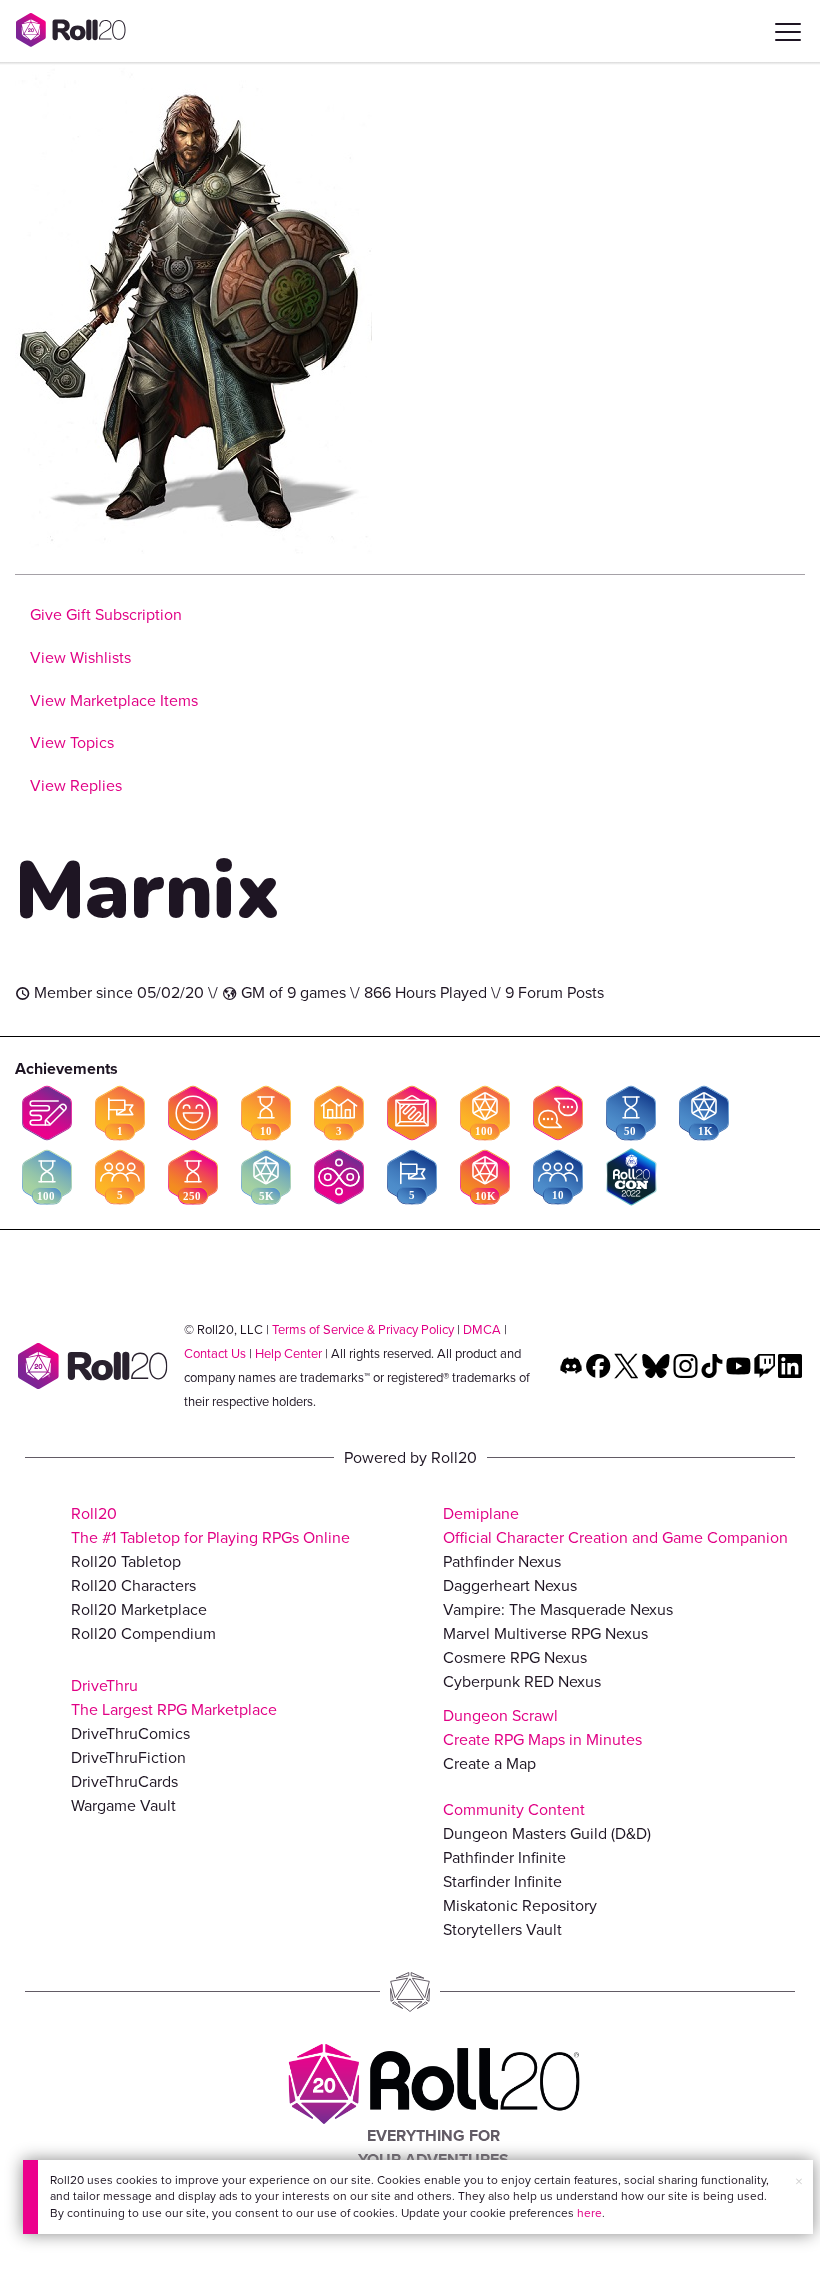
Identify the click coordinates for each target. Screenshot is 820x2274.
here (589, 2213)
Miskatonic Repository (520, 1905)
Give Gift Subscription (106, 614)
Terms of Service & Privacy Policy (363, 1329)
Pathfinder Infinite (504, 1857)
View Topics (72, 742)
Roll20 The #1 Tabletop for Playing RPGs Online (210, 1525)
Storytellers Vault (502, 1929)
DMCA (482, 1329)
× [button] (799, 2181)
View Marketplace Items (114, 700)
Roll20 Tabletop (126, 1561)
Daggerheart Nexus (510, 1585)
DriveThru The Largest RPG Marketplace (174, 1697)
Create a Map (489, 1763)
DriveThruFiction (128, 1757)
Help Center (288, 1353)
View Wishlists (80, 657)
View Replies (76, 785)
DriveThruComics (130, 1733)
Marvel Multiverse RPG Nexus (545, 1633)
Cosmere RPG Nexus (515, 1657)
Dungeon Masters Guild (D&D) (547, 1833)
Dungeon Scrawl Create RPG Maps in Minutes (542, 1727)
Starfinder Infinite (502, 1881)
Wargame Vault (123, 1805)
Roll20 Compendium (143, 1633)
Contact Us (215, 1353)
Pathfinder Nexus (502, 1561)
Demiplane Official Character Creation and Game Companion (615, 1525)
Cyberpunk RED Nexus (522, 1681)
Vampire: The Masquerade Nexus (558, 1609)
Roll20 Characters (133, 1585)
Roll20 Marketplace (139, 1609)
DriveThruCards (124, 1781)
